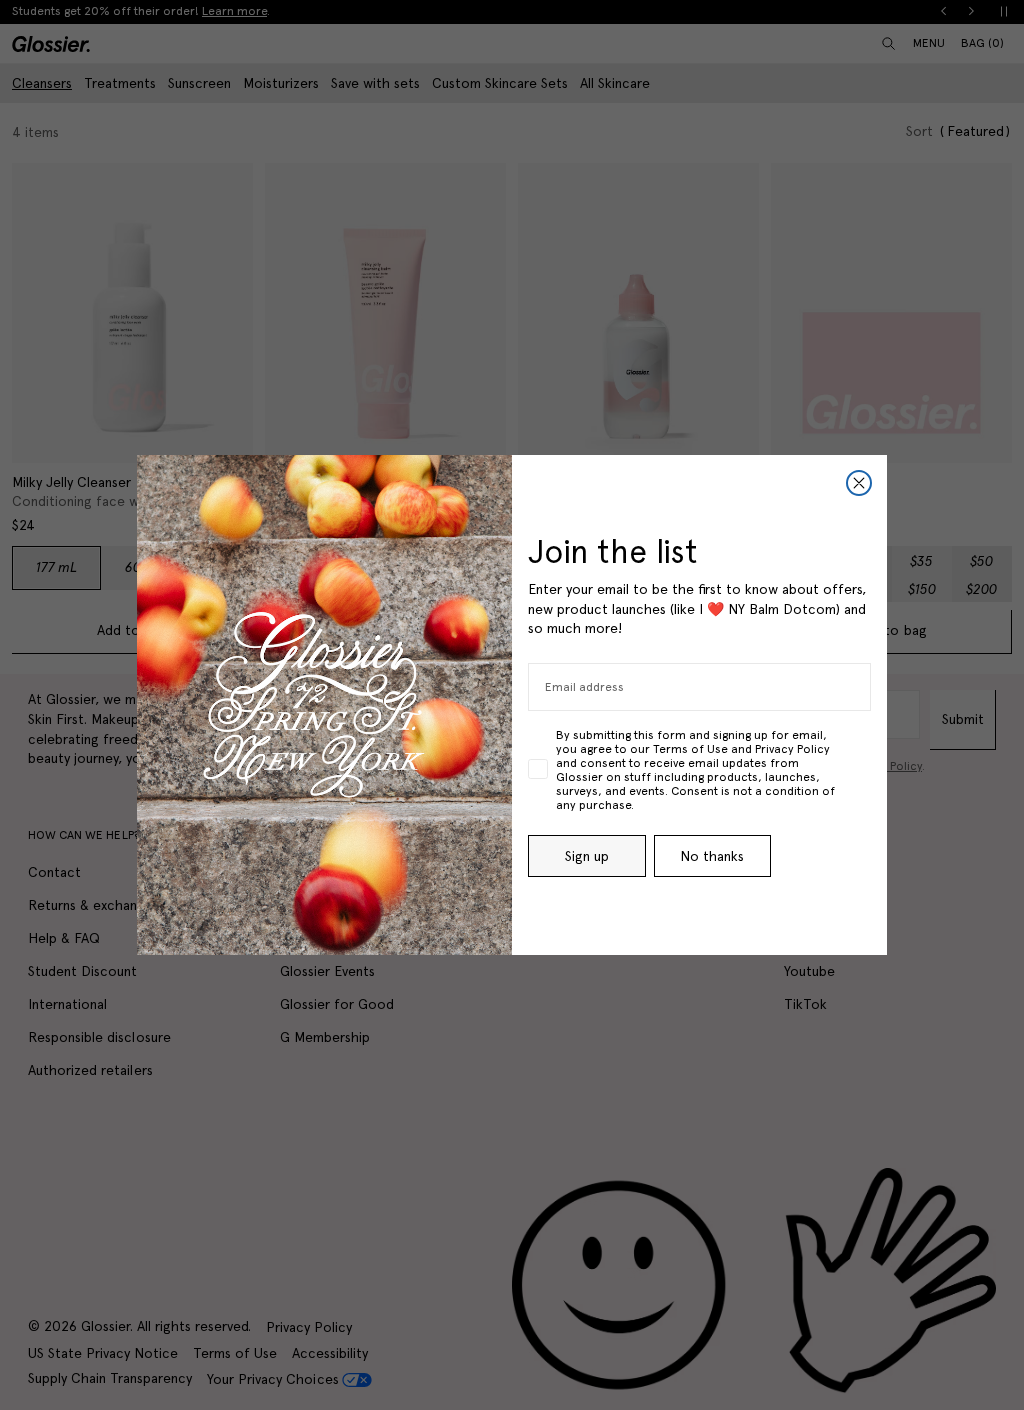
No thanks (712, 856)
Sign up (587, 856)
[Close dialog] (859, 483)
